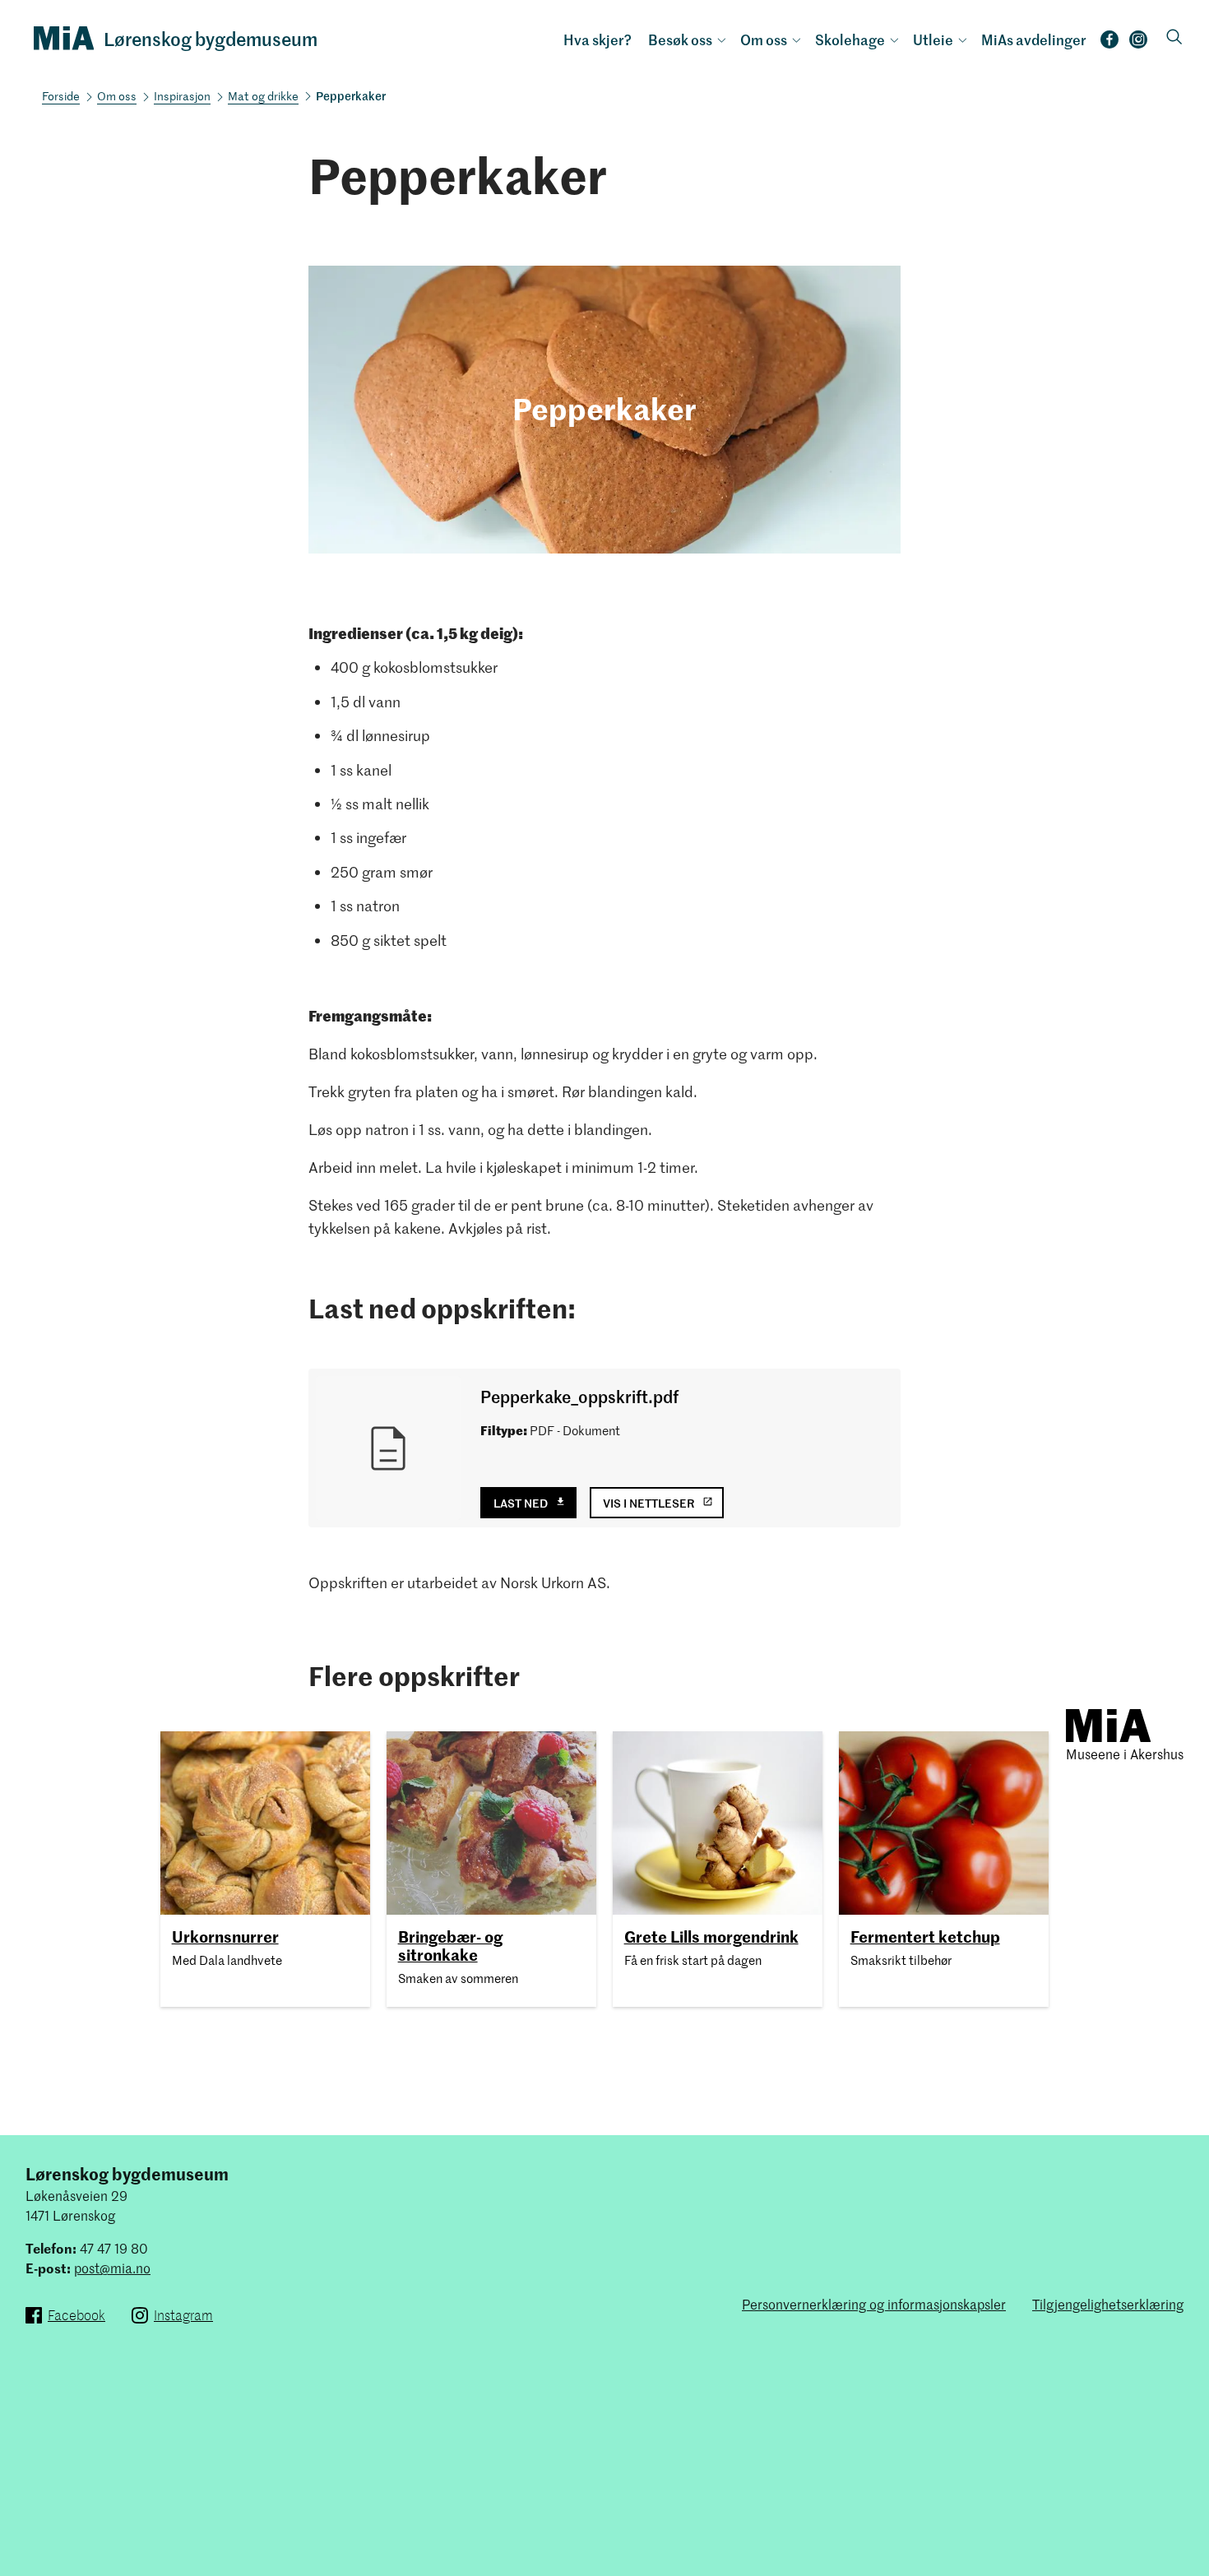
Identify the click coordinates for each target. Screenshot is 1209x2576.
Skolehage (850, 39)
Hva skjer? (598, 39)
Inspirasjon (182, 96)
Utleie (933, 39)
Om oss (764, 39)
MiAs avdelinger (1034, 39)
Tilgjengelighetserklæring (1108, 2304)
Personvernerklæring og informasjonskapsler (874, 2304)
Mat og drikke (263, 96)
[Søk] (1174, 38)
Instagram (1138, 44)
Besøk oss (680, 39)
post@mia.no (112, 2268)
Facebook (1109, 44)
